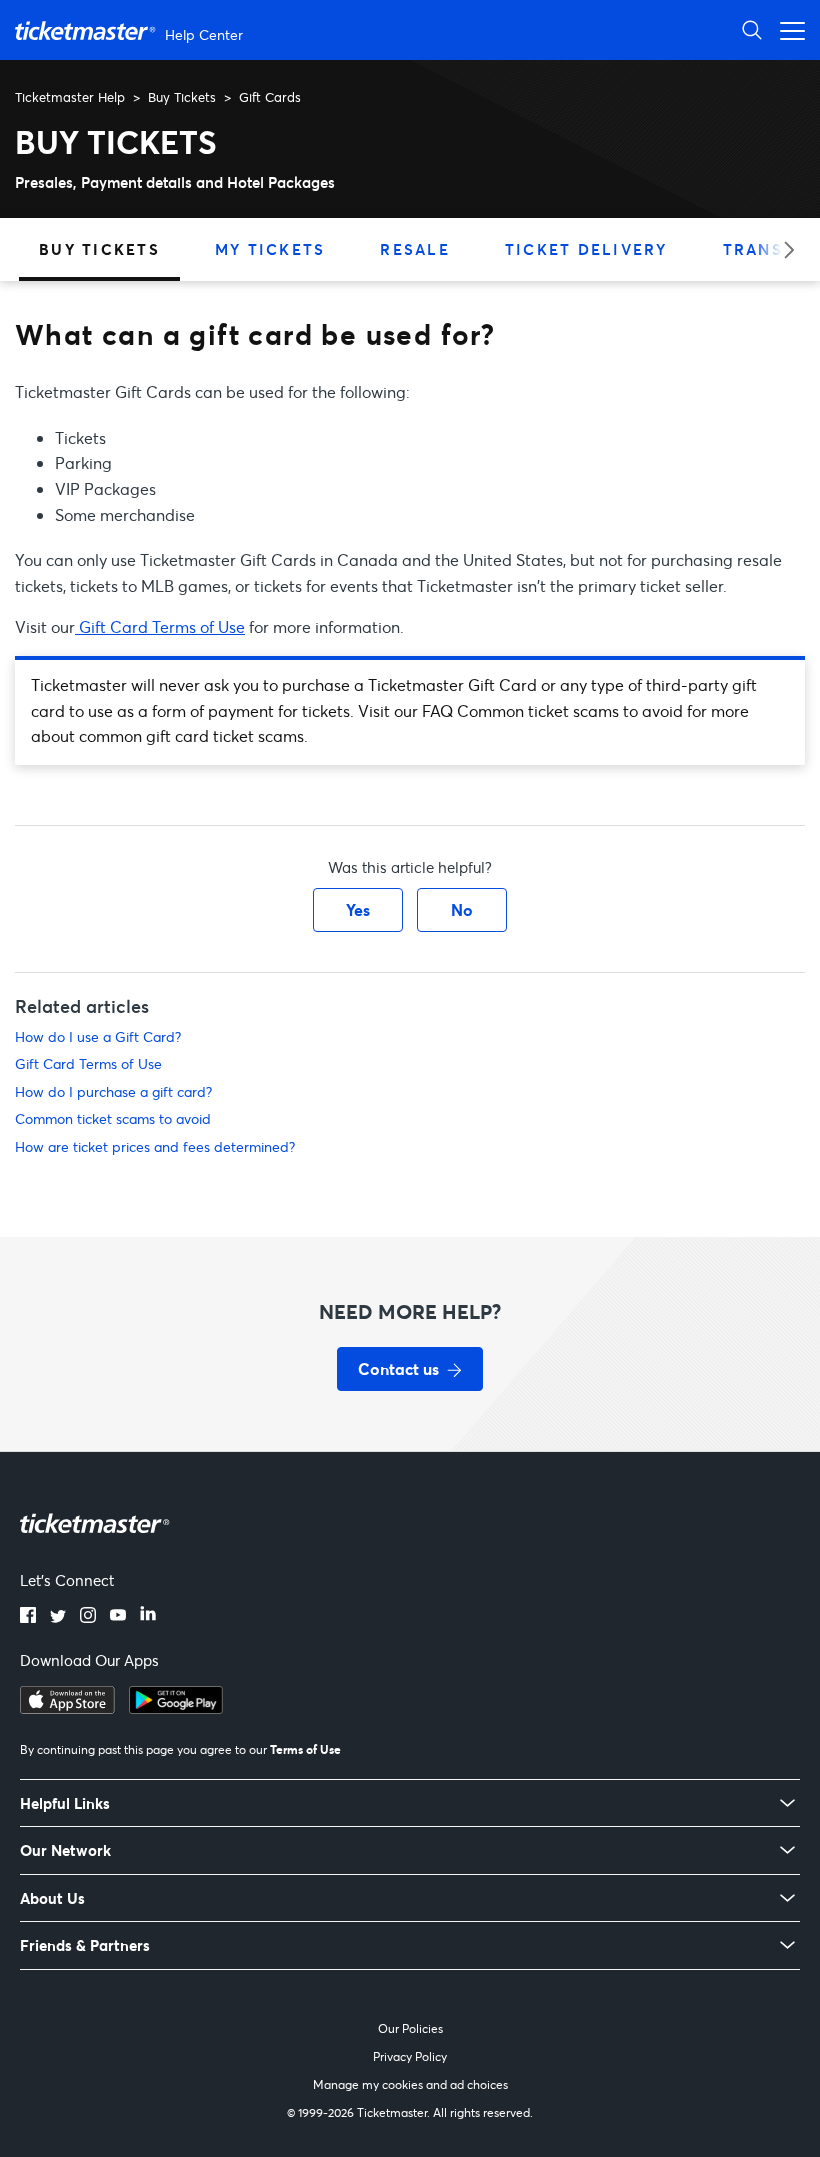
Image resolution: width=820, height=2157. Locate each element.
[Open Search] (752, 29)
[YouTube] (118, 1617)
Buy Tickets (182, 97)
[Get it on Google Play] (176, 1708)
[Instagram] (88, 1617)
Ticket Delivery (586, 249)
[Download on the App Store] (67, 1708)
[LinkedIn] (148, 1617)
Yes (358, 909)
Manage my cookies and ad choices (410, 2084)
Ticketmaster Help (70, 97)
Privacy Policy (410, 2056)
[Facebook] (28, 1617)
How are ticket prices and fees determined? (155, 1146)
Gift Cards (270, 97)
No (462, 909)
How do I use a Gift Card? (98, 1036)
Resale (415, 249)
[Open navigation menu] (787, 29)
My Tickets (270, 249)
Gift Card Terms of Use (160, 626)
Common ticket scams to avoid (113, 1118)
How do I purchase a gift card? (113, 1091)
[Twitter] (58, 1617)
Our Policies (410, 2028)
